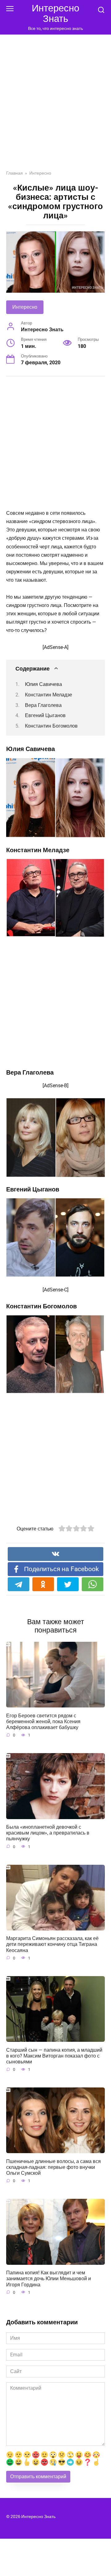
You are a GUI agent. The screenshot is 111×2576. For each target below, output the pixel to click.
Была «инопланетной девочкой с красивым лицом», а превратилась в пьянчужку (48, 1833)
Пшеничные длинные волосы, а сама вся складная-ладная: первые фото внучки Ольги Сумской (53, 2167)
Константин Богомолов (51, 726)
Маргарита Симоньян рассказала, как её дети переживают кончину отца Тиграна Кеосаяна (52, 1944)
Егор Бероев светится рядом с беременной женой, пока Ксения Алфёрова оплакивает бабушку (43, 1721)
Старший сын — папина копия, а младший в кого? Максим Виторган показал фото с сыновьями (54, 2056)
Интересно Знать (55, 13)
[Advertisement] (55, 107)
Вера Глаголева (43, 705)
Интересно (25, 307)
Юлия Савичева (43, 684)
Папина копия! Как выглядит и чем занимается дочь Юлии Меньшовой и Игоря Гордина (49, 2279)
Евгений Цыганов (45, 715)
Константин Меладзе (49, 695)
